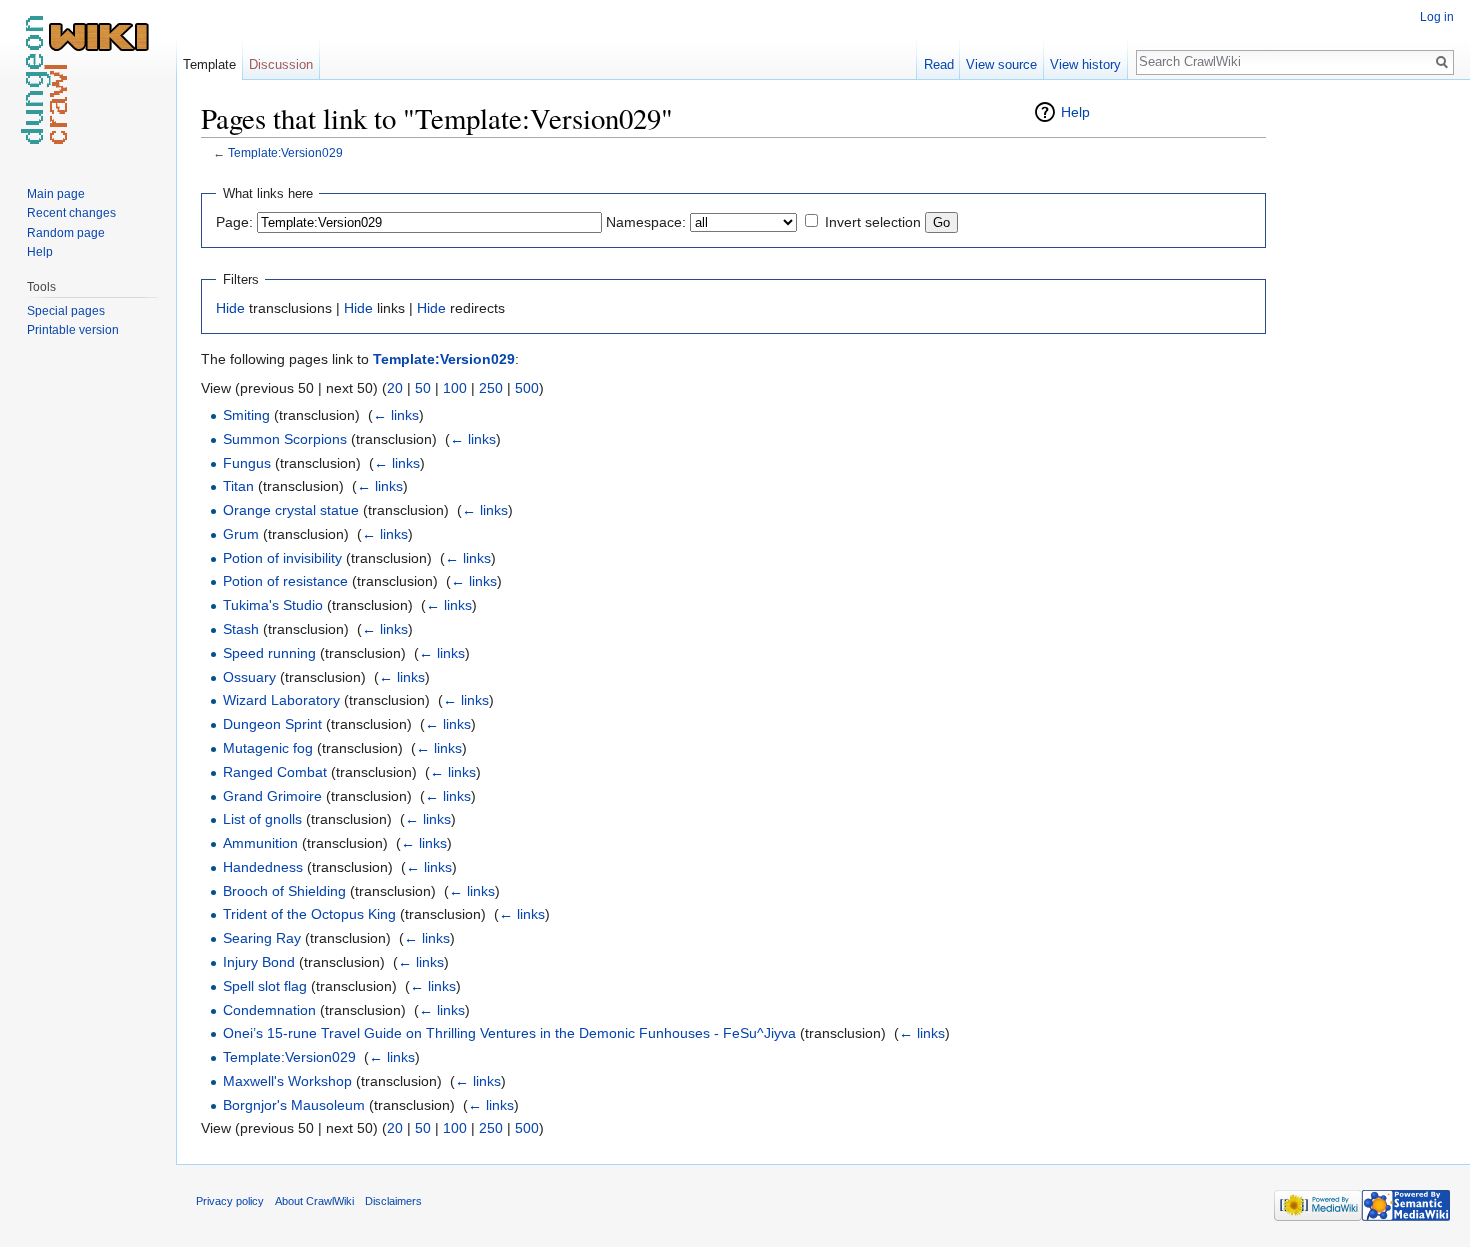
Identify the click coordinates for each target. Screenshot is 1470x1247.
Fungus (247, 463)
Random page (66, 233)
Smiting (246, 415)
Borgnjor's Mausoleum (294, 1105)
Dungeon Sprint (272, 724)
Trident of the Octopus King (309, 914)
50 (423, 388)
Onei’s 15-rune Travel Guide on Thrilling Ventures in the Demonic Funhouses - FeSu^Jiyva (509, 1033)
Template (209, 64)
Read (939, 64)
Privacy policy (230, 1201)
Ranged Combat (275, 772)
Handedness (263, 867)
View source (1001, 64)
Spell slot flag (265, 986)
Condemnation (269, 1010)
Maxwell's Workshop (287, 1081)
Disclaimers (393, 1201)
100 (455, 388)
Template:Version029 (285, 152)
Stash (241, 629)
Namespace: (646, 222)
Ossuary (249, 677)
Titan (238, 486)
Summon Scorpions (285, 439)
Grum (241, 534)
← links (396, 415)
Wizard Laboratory (281, 700)
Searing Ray (262, 938)
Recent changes (71, 213)
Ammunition (260, 843)
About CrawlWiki (314, 1201)
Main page (56, 194)
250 (491, 388)
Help (1075, 112)
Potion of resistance (285, 581)
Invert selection (873, 222)
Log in (1437, 17)
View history (1085, 64)
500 (527, 388)
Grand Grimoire (272, 796)
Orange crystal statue (291, 510)
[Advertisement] (1366, 400)
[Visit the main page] (88, 80)
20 (395, 388)
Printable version (73, 330)
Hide (230, 308)
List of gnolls (262, 819)
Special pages (66, 311)
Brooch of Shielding (284, 891)
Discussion (281, 64)
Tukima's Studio (273, 605)
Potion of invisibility (282, 558)
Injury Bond (259, 962)
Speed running (269, 653)
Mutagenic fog (268, 748)
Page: (234, 222)
